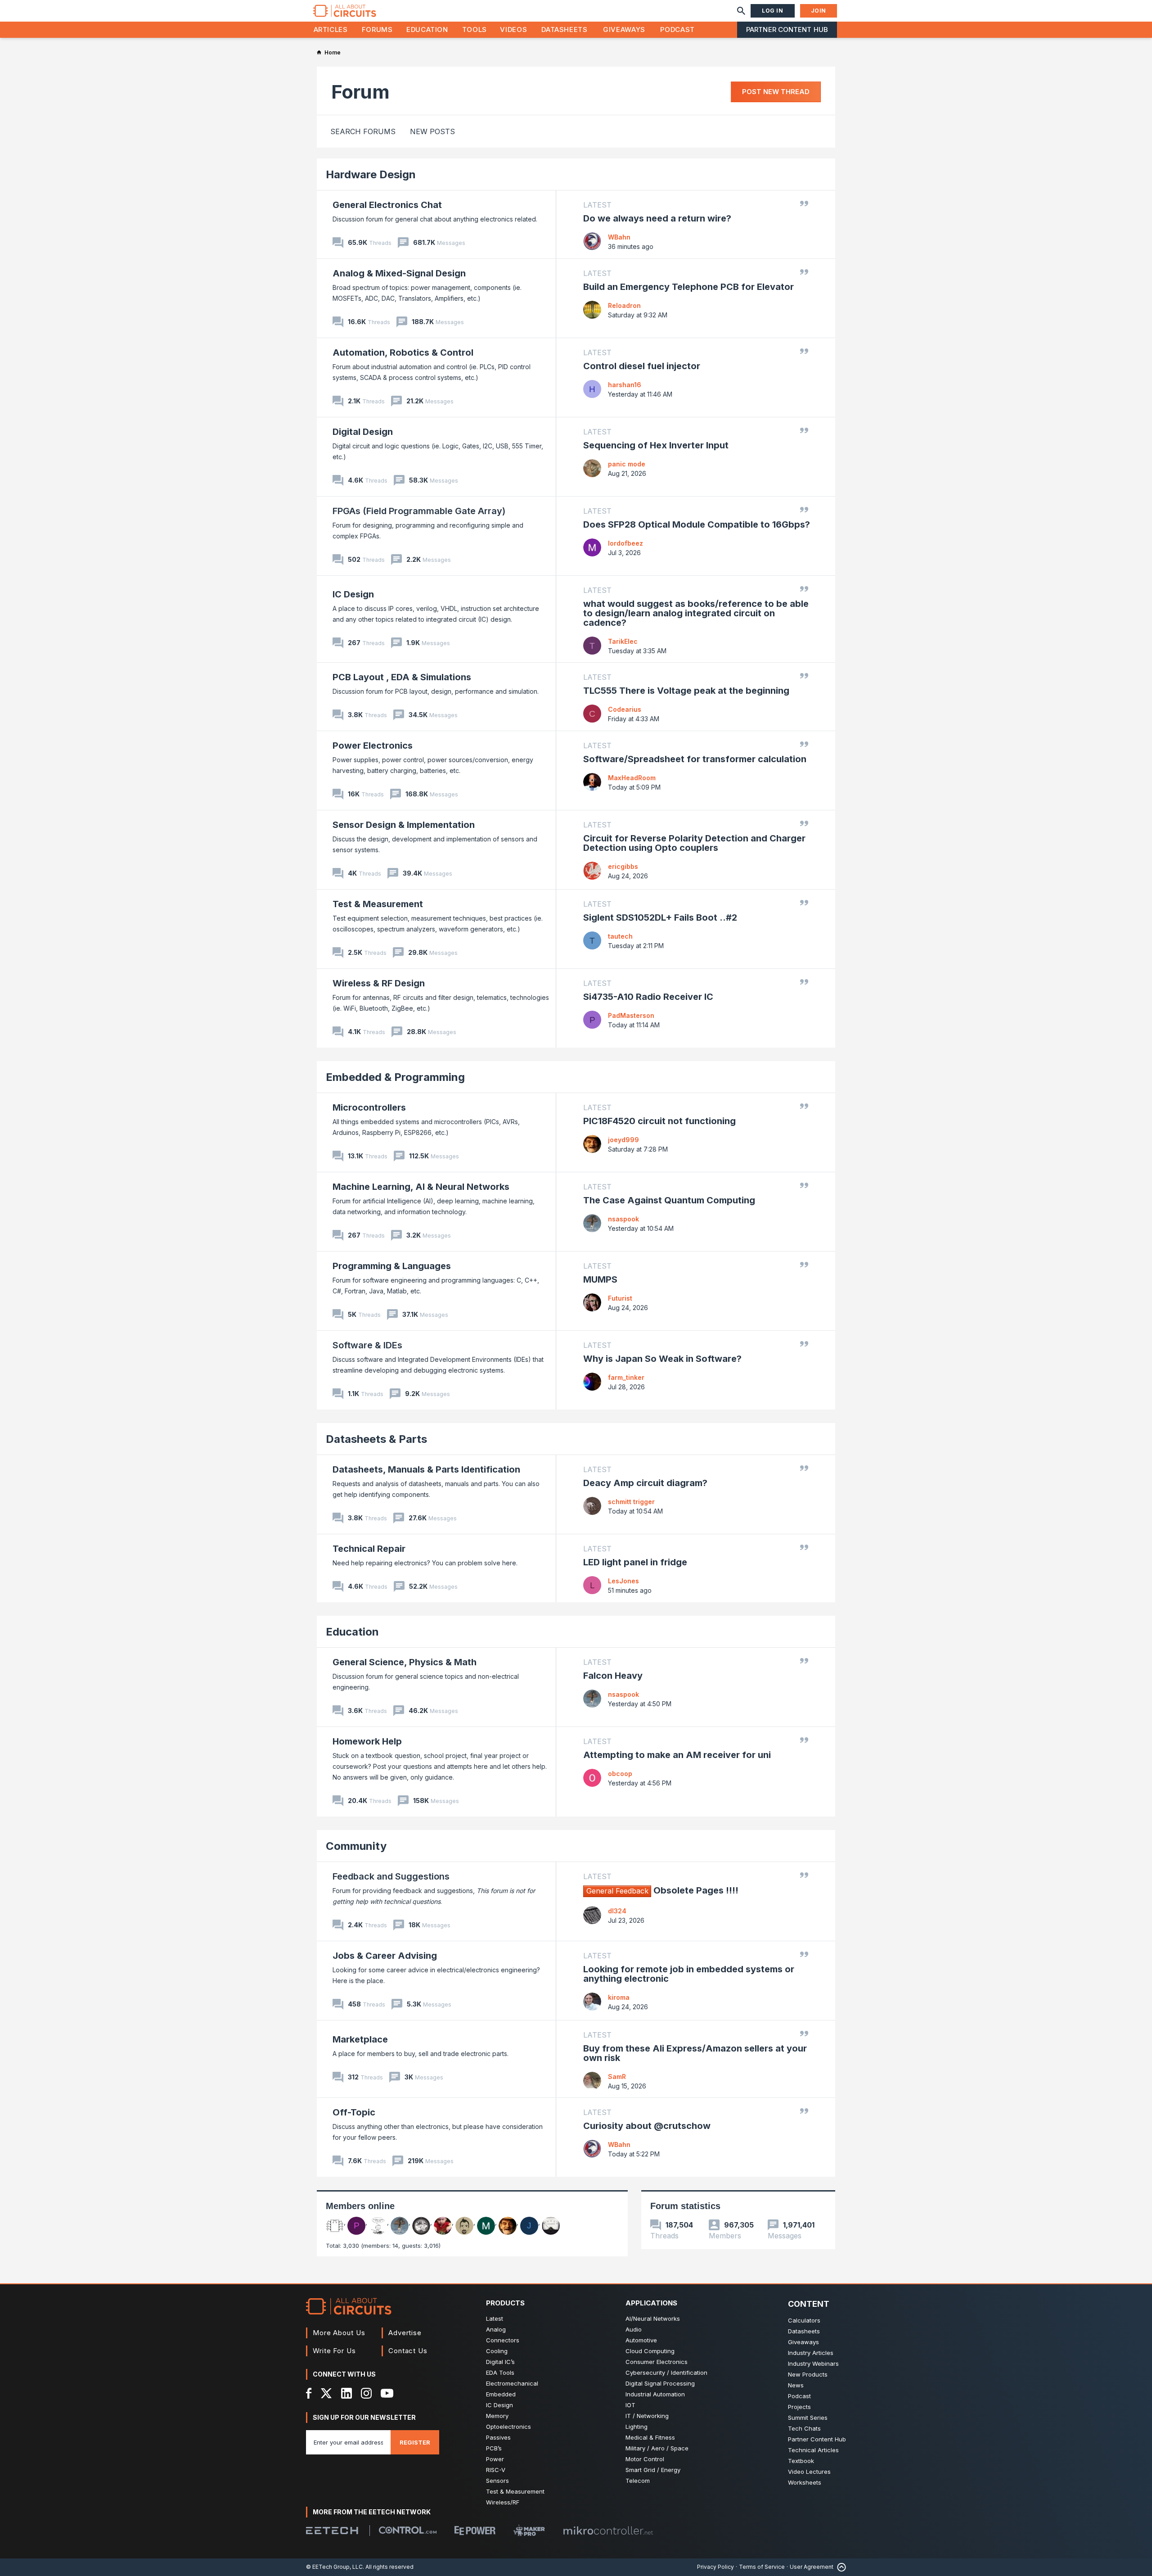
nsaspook (623, 1219)
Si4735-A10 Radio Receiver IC (648, 997)
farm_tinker (626, 1377)
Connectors (503, 2340)
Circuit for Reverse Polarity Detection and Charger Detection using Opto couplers (694, 843)
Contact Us (408, 2351)
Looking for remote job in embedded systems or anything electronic (689, 1974)
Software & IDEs (367, 1345)
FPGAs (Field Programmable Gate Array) (419, 511)
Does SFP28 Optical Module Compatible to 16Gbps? (697, 524)
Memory (497, 2416)
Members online (360, 2206)
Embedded (501, 2394)
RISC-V (496, 2470)
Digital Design (363, 432)
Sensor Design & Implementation (404, 825)
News (796, 2385)
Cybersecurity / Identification (666, 2373)
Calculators (804, 2320)
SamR (617, 2077)
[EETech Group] (332, 2531)
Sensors (497, 2481)
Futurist (620, 1298)
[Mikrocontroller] (608, 2531)
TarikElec (623, 641)
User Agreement (812, 2567)
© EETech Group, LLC (334, 2567)
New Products (808, 2374)
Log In (773, 11)
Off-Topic (354, 2112)
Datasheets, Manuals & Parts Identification (426, 1469)
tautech (620, 936)
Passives (498, 2437)
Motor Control (645, 2459)
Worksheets (805, 2482)
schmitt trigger (631, 1502)
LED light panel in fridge (635, 1562)
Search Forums (363, 131)
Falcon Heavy (613, 1676)
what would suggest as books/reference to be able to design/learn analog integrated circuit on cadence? (696, 613)
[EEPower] (475, 2531)
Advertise (405, 2333)
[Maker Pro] (529, 2530)
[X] (326, 2393)
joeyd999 (623, 1140)
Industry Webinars (813, 2364)
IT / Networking (647, 2416)
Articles (331, 29)
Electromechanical (512, 2383)
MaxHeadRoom (632, 778)
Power (495, 2459)
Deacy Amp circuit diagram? (645, 1483)
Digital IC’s (500, 2362)
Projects (799, 2407)
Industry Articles (811, 2353)
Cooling (497, 2351)
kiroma (619, 1997)
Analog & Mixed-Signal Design (399, 273)
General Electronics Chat (387, 205)
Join (819, 11)
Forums (377, 29)
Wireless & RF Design (379, 983)
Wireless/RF (503, 2502)
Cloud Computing (650, 2351)
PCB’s (494, 2448)
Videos (513, 29)
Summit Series (808, 2418)
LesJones (623, 1581)
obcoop (620, 1774)
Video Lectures (809, 2472)
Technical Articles (813, 2450)
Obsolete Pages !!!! (662, 1890)
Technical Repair (369, 1549)
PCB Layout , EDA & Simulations (402, 677)
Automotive (641, 2340)
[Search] (741, 11)
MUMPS (600, 1279)
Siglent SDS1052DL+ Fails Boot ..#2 (660, 917)
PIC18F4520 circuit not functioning (659, 1121)
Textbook (801, 2461)
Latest (495, 2318)
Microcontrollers (369, 1107)
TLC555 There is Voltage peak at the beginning (686, 691)
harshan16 (625, 385)
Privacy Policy (715, 2567)
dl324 (617, 1911)
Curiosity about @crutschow (647, 2126)
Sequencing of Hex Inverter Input (656, 445)
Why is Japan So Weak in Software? (662, 1359)
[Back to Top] (840, 2567)
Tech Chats (804, 2428)
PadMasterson (631, 1015)
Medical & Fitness (650, 2437)
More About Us (339, 2333)
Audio (634, 2329)
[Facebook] (309, 2393)
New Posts (432, 131)
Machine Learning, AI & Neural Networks (421, 1187)
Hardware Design (371, 174)
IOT (630, 2405)
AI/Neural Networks (653, 2318)
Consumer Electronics (657, 2362)
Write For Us (334, 2351)
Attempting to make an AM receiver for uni (677, 1755)
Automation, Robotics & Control (403, 353)
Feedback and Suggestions (391, 1876)
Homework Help (367, 1741)
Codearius (625, 709)
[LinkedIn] (346, 2393)
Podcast (677, 29)
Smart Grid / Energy (653, 2470)
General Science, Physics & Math (405, 1662)
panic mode (627, 464)
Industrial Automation (655, 2394)
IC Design (353, 594)
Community (356, 1846)
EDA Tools (500, 2373)
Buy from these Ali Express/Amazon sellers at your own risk (695, 2053)
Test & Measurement (378, 904)
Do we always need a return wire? (657, 218)
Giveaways (624, 29)
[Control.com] (408, 2530)
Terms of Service (762, 2567)
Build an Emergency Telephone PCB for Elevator (688, 287)
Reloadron (624, 305)
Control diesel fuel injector (642, 366)
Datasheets (564, 29)
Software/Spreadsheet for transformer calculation (695, 759)
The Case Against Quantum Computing (669, 1200)
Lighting (637, 2427)
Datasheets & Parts (376, 1439)
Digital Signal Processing (660, 2383)
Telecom (638, 2481)
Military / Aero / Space (657, 2448)
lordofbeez (625, 543)
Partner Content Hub (787, 29)
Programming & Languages (392, 1266)
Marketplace (360, 2039)
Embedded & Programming (395, 1077)
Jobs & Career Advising (385, 1956)
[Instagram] (366, 2393)
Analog (496, 2329)
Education (427, 29)
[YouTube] (387, 2393)
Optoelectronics (508, 2427)
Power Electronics (373, 746)
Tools (475, 29)
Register (415, 2442)
